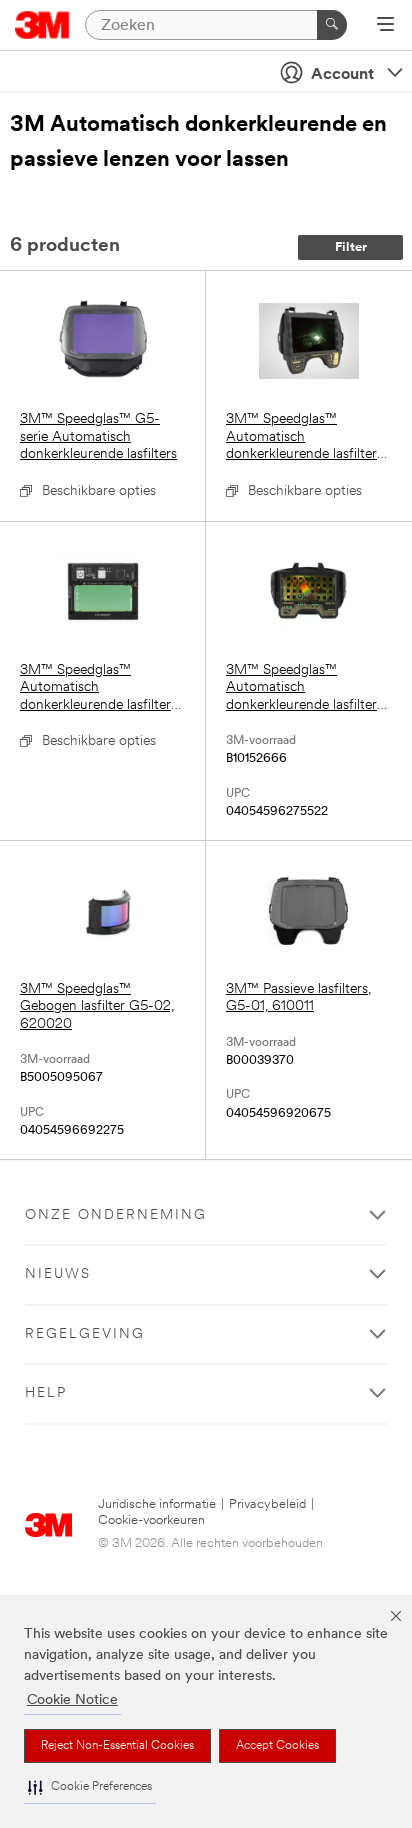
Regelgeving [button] (85, 1334)
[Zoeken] (332, 25)
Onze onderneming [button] (116, 1215)
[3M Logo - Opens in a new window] (42, 25)
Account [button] (342, 75)
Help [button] (46, 1393)
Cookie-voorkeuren (151, 1520)
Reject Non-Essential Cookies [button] (117, 1746)
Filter (351, 247)
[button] (90, 1787)
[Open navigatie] (385, 26)
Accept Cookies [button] (277, 1746)
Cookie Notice (72, 1700)
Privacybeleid (267, 1504)
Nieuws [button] (58, 1274)
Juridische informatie (157, 1504)
